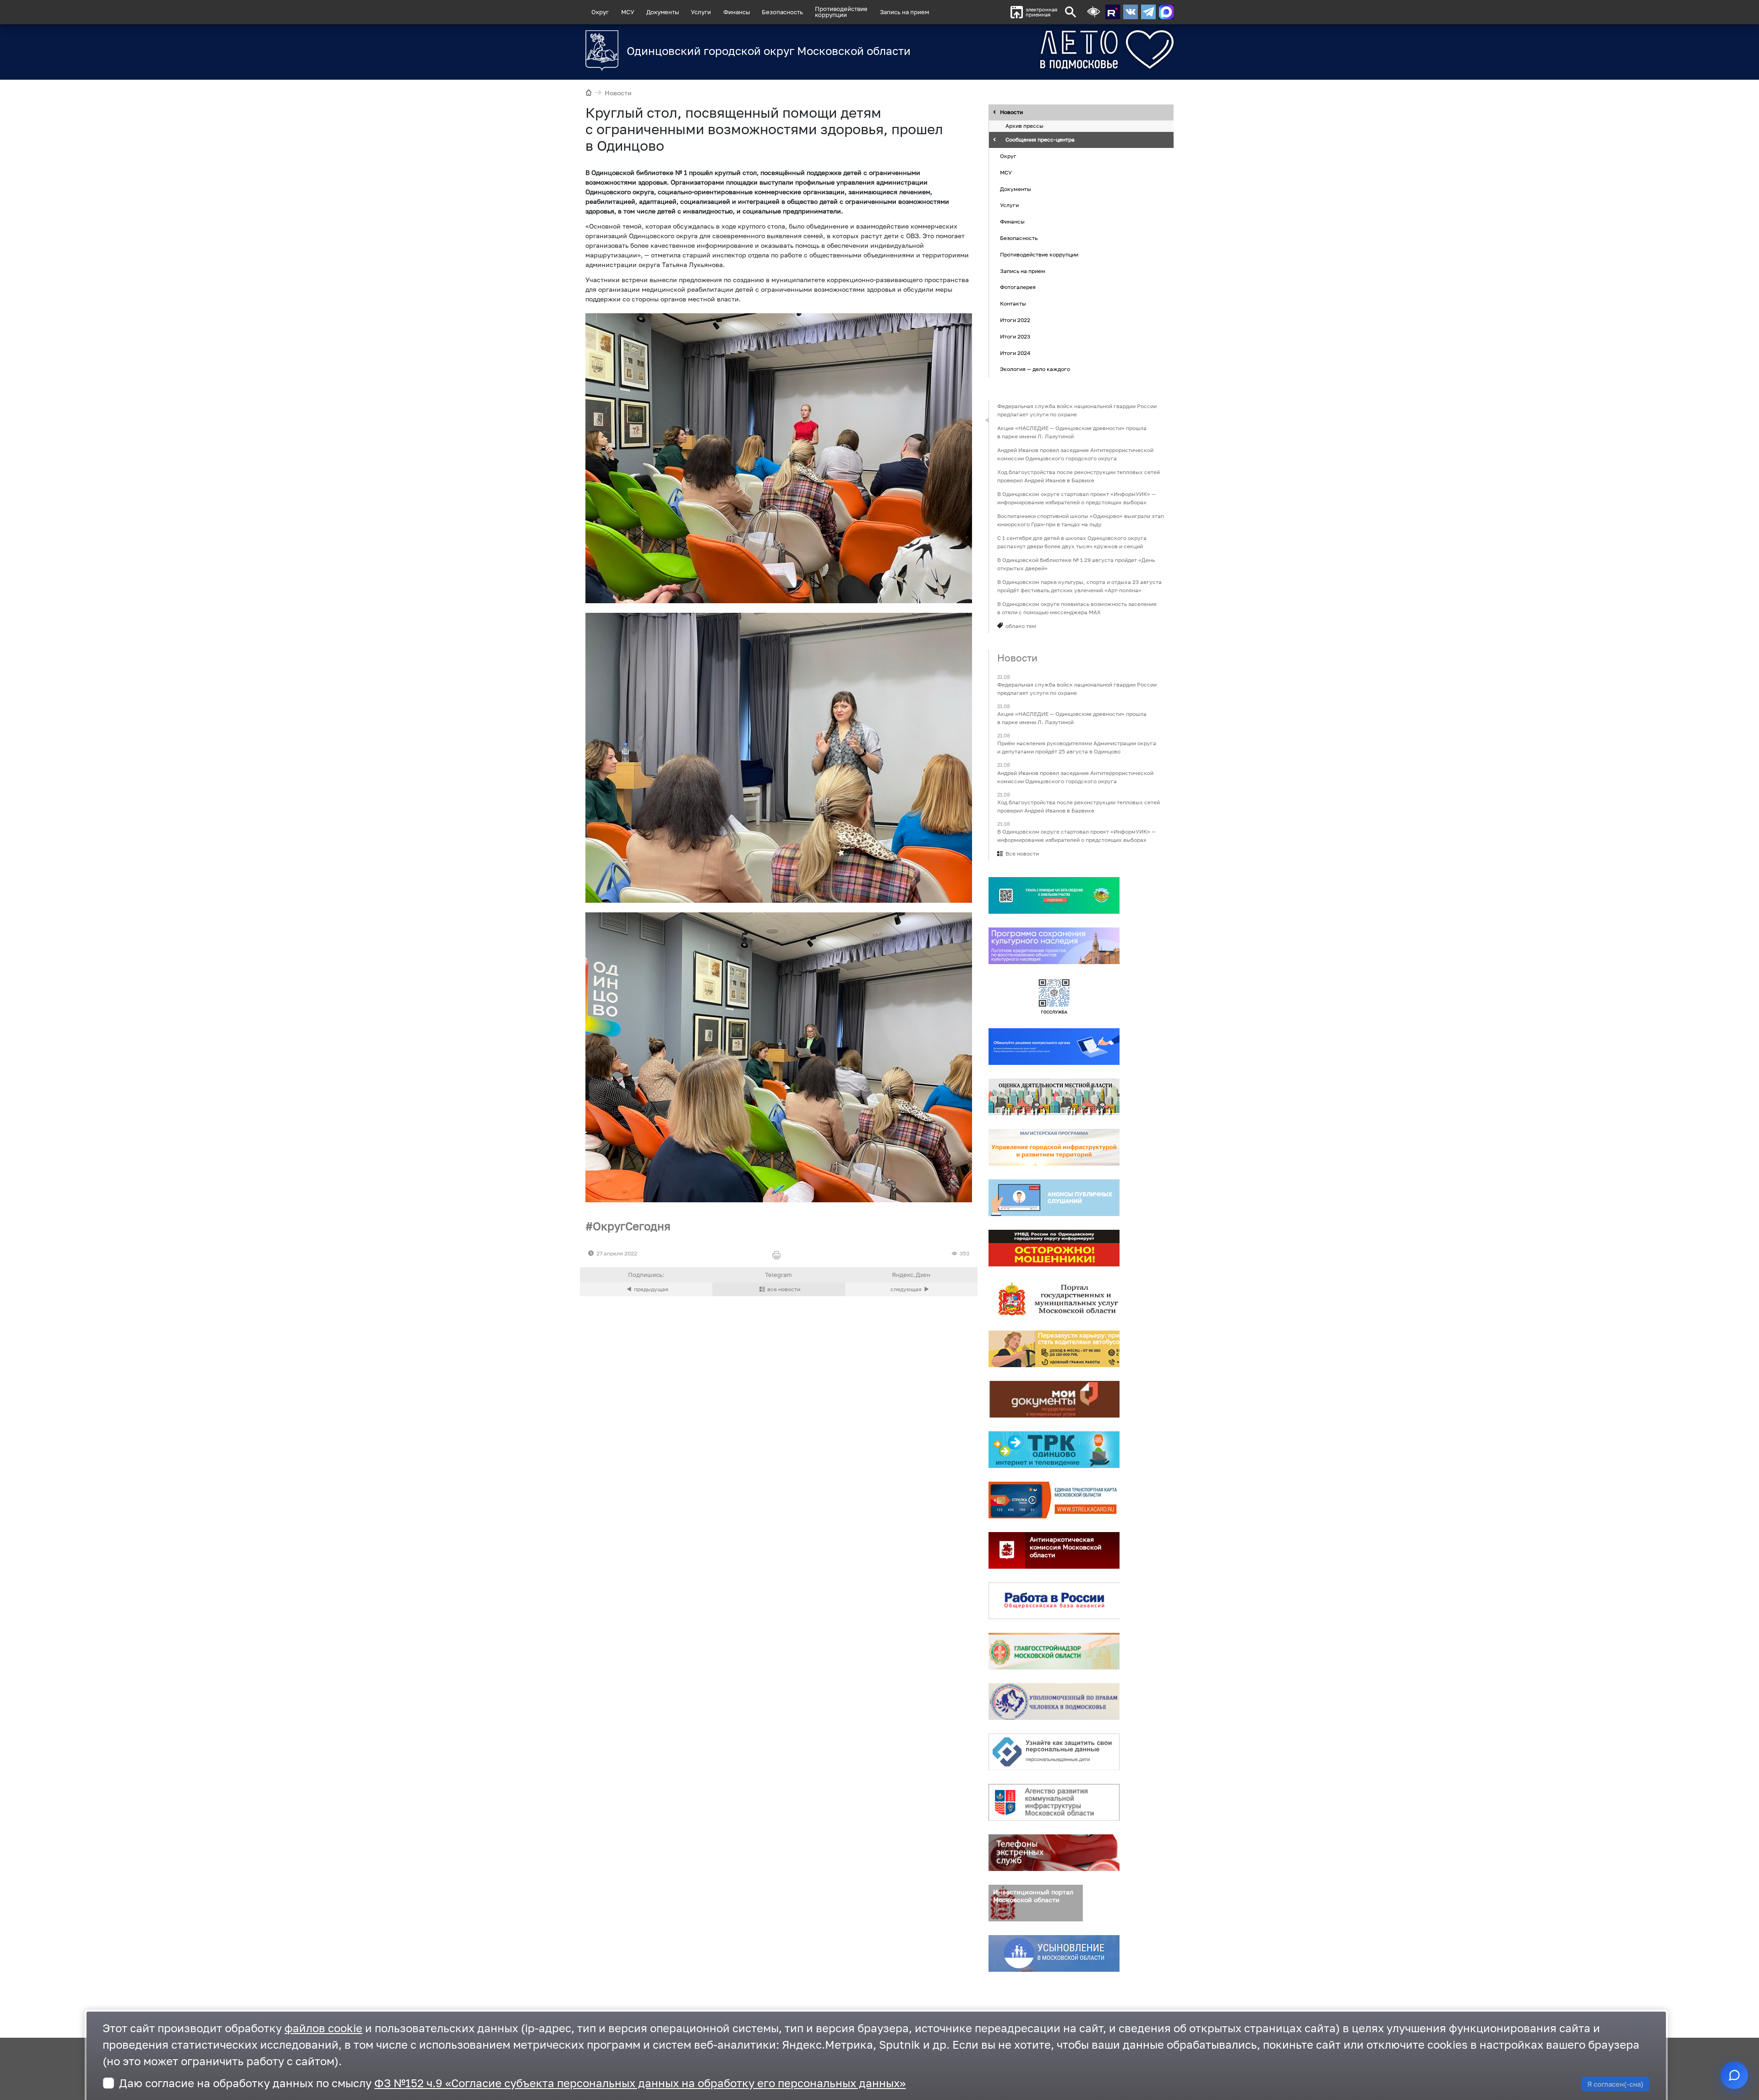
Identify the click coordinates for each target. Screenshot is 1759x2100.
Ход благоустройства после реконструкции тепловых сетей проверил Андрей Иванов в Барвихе (1079, 476)
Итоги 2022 (1015, 320)
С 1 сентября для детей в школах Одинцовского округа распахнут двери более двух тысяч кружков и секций (1072, 542)
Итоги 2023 (1015, 336)
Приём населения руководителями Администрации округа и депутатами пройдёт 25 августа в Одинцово (1077, 748)
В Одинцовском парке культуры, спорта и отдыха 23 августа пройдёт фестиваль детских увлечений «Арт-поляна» (1079, 586)
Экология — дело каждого (1035, 369)
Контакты (1013, 303)
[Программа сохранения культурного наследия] (1054, 946)
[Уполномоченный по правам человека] (1054, 1702)
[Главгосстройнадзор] (1054, 1651)
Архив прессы (1024, 126)
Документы (663, 12)
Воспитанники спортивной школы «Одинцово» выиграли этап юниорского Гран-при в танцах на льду (1081, 520)
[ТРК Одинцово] (1054, 1450)
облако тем (1021, 626)
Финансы (737, 12)
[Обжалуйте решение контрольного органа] (1054, 1047)
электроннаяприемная (1041, 12)
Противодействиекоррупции (841, 12)
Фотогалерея (1018, 287)
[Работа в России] (1054, 1601)
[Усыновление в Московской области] (1054, 1953)
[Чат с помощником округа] (1734, 2075)
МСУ (628, 12)
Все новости (1022, 854)
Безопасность (782, 12)
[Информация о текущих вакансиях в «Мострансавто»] (1054, 1349)
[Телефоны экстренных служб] (1054, 1853)
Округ (600, 12)
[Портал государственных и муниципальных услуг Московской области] (1054, 1298)
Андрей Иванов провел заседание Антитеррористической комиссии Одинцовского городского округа (1075, 454)
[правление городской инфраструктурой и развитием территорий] (1054, 1147)
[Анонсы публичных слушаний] (1054, 1198)
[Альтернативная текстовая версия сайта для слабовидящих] (1093, 12)
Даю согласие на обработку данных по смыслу (512, 2083)
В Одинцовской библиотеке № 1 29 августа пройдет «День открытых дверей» (1076, 564)
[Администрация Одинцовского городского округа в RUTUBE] (1113, 12)
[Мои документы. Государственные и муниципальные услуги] (1054, 1399)
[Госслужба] (1054, 996)
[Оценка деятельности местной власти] (1054, 1097)
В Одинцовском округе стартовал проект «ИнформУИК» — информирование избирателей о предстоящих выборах (1076, 498)
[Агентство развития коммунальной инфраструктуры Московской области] (1054, 1802)
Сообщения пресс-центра (1040, 140)
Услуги (701, 12)
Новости (618, 93)
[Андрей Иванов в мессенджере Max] (1166, 12)
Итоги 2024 (1015, 353)
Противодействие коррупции (1039, 254)
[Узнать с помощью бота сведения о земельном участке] (1054, 895)
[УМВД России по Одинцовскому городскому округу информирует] (1054, 1248)
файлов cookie (323, 2028)
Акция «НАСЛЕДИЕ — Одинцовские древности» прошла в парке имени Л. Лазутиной (1072, 432)
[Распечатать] (778, 1256)
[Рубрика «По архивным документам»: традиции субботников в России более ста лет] (646, 1289)
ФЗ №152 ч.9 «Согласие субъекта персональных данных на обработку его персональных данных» (640, 2083)
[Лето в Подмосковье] (1056, 50)
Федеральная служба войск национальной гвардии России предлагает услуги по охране (1077, 410)
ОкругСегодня (632, 1226)
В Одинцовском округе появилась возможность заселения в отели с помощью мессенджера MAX (1077, 608)
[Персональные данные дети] (1054, 1752)
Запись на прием (904, 12)
